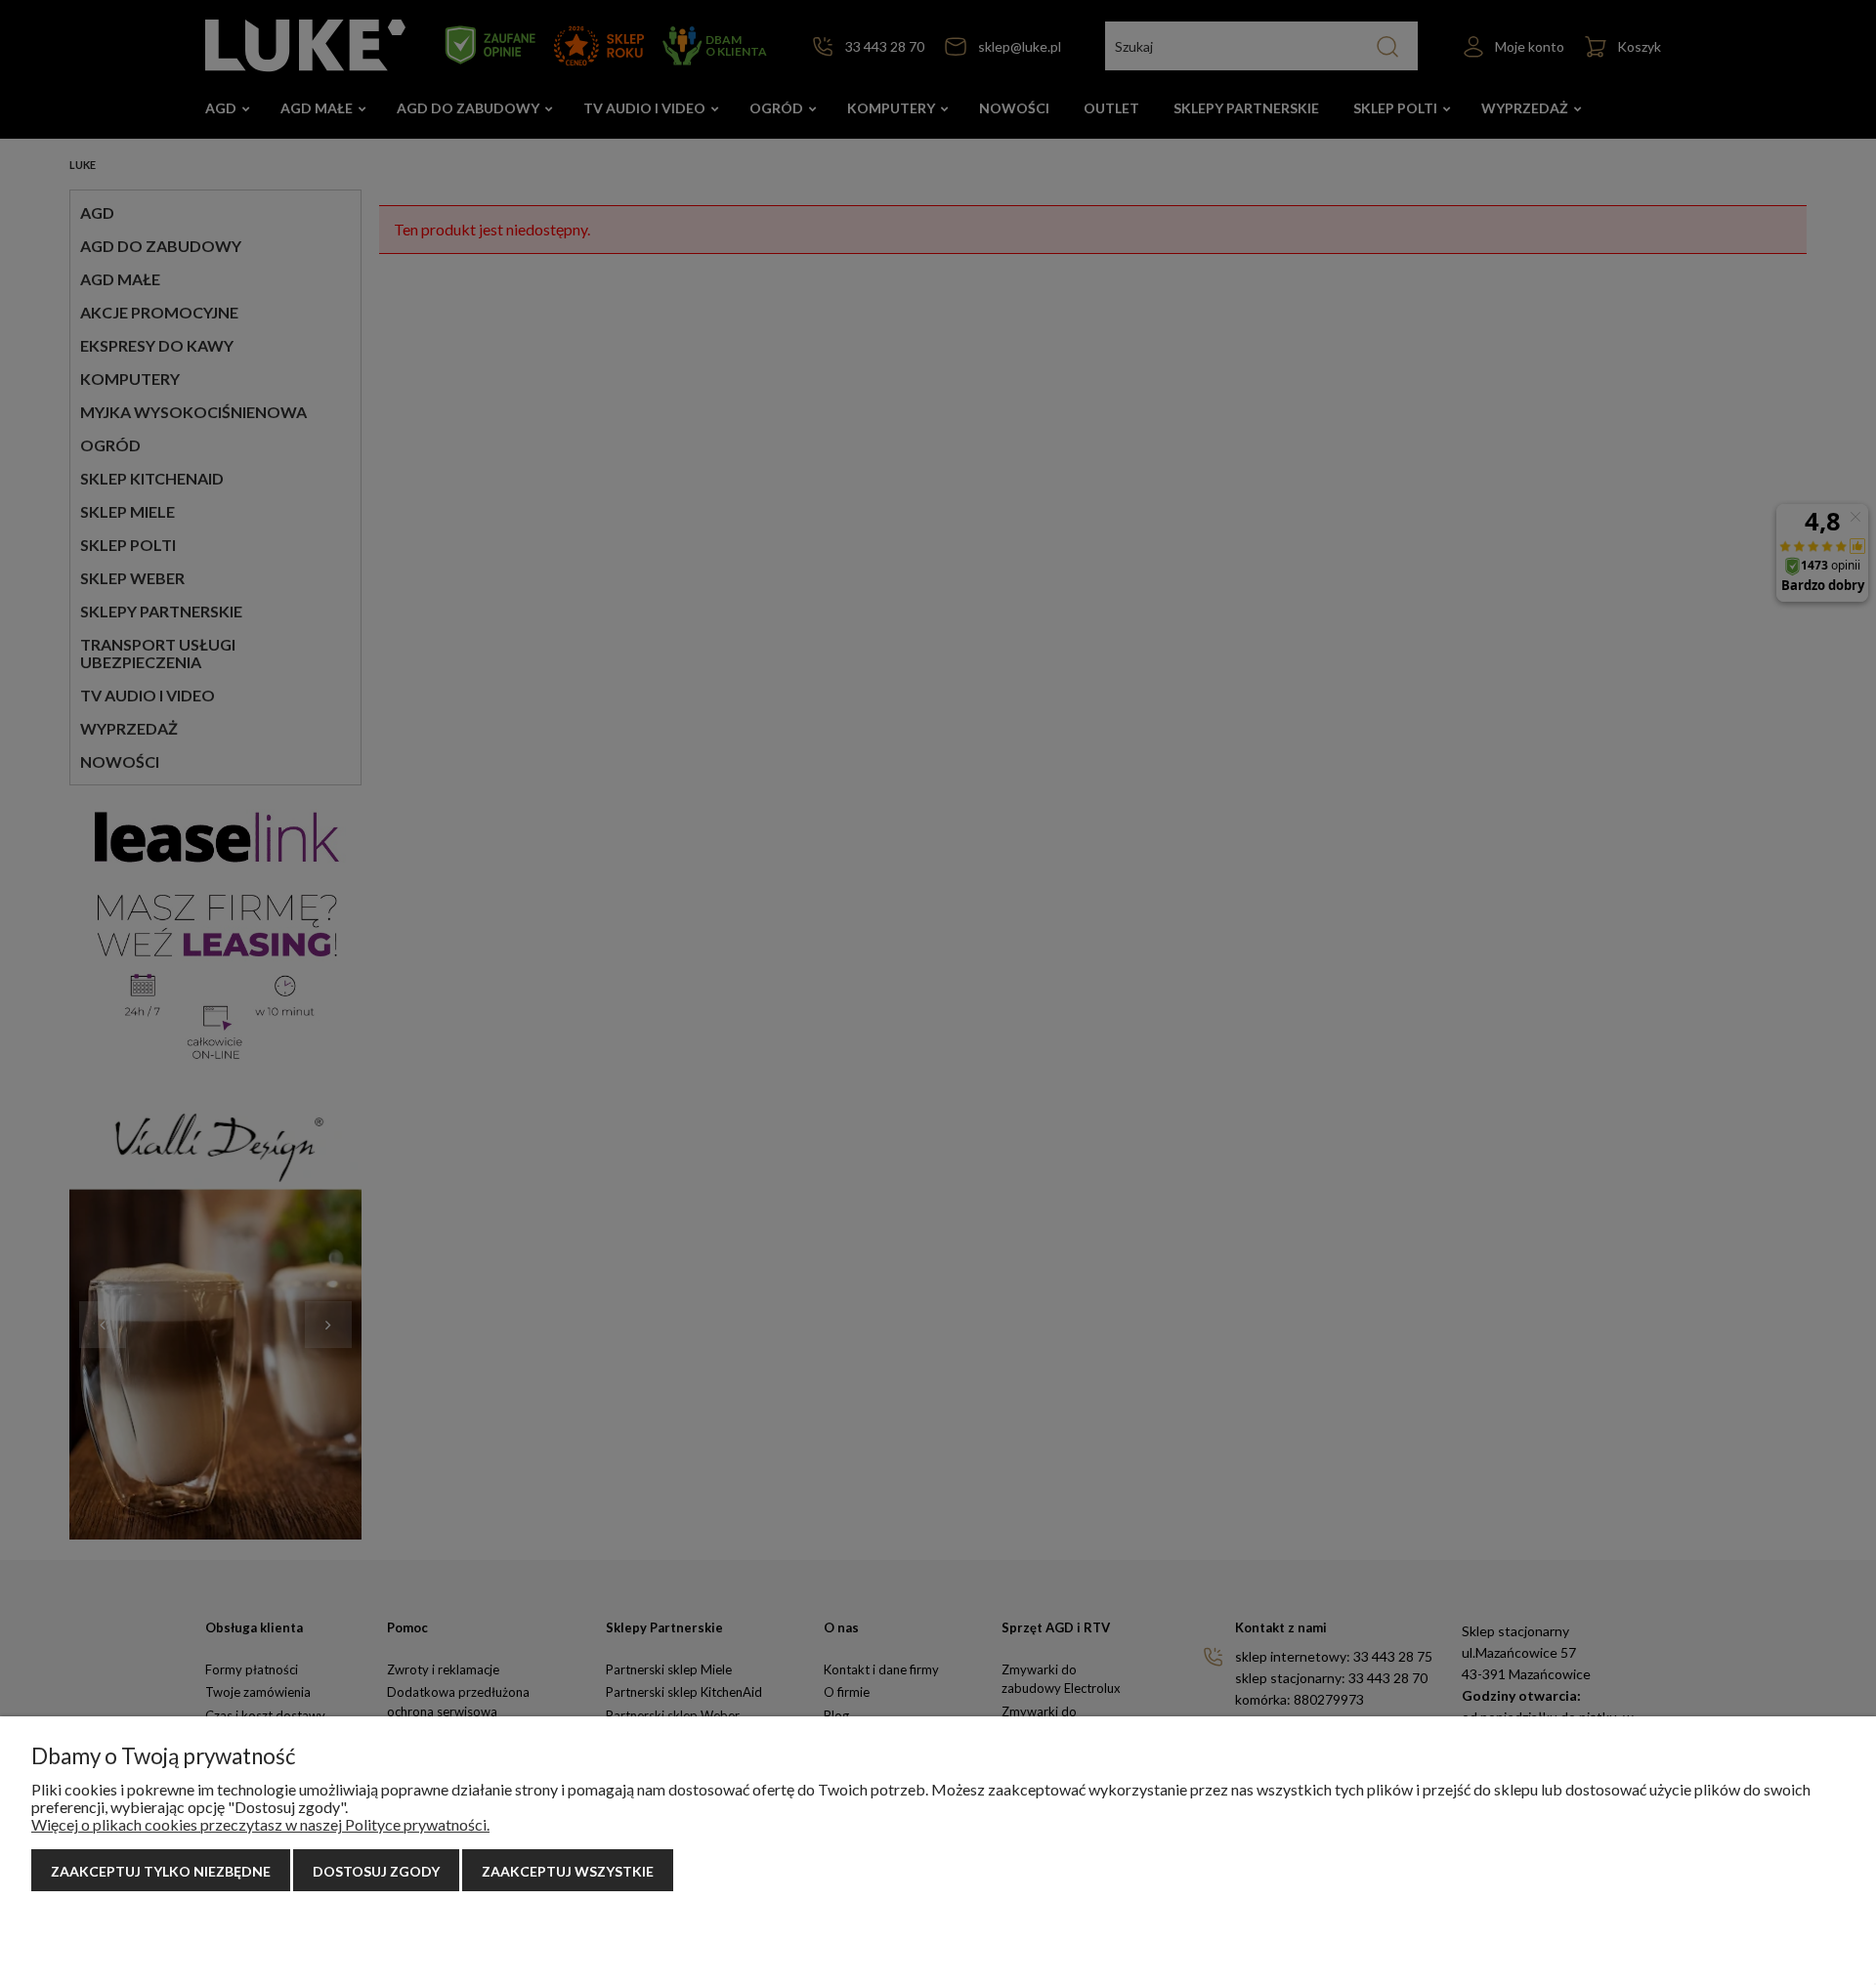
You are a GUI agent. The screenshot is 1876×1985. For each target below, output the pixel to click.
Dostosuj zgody (376, 1871)
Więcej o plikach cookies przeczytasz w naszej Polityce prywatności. (260, 1824)
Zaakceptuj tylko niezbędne (161, 1871)
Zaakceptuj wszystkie (568, 1871)
